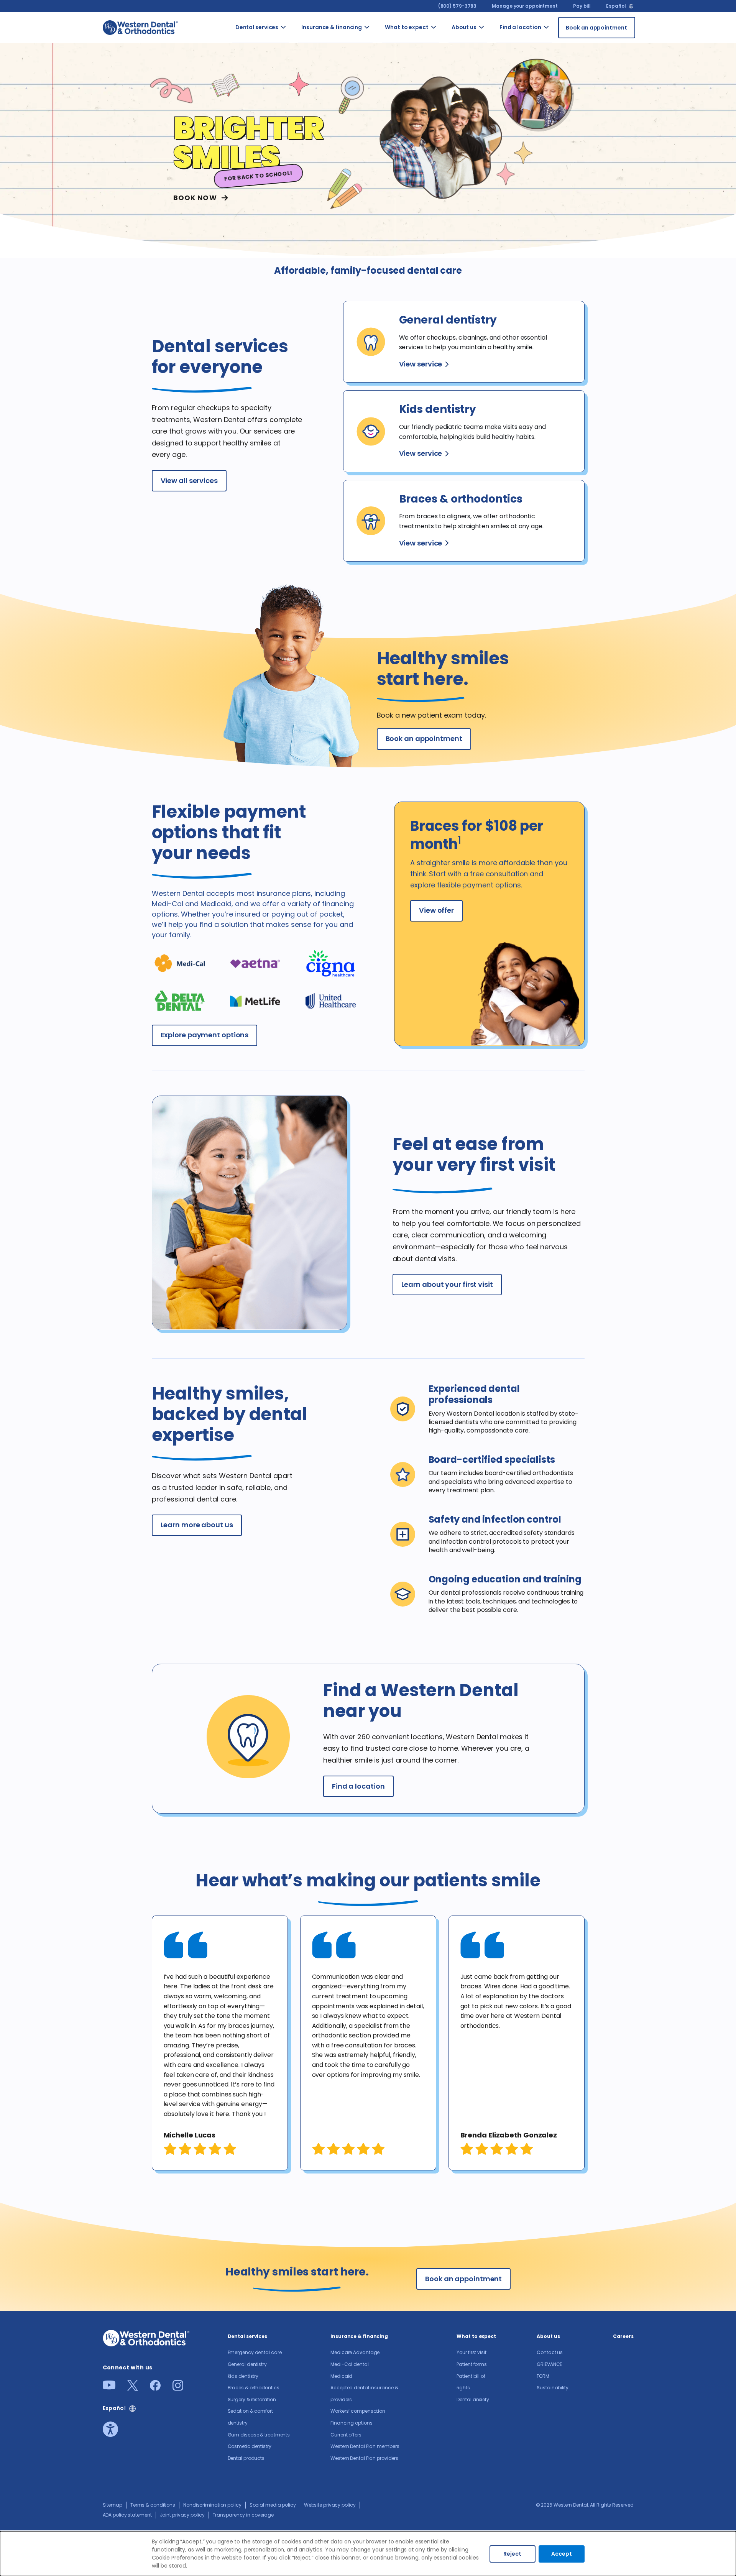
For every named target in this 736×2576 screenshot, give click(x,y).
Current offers (346, 2435)
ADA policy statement (127, 2515)
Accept (562, 2554)
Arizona (557, 37)
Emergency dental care (255, 2352)
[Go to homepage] (140, 27)
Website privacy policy (330, 2505)
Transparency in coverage (243, 2515)
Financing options (351, 2423)
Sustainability (553, 2388)
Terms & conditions (153, 2505)
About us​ (464, 27)
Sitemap (113, 2505)
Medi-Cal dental (350, 2364)
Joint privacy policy (182, 2515)
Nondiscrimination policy (212, 2505)
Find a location (520, 27)
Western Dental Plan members (365, 2446)
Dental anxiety (473, 2399)
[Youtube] (109, 2387)
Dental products (246, 2458)
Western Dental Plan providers (364, 2458)
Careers (623, 2336)
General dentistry (247, 2364)
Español (616, 6)
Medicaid (341, 2376)
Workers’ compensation (358, 2411)
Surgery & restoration (252, 2399)
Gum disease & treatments (259, 2435)
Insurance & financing (332, 27)
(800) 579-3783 (458, 6)
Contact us (494, 41)
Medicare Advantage (355, 2352)
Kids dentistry (243, 2376)
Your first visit (471, 2352)
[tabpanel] (220, 2043)
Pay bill (582, 6)
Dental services (257, 27)
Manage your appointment (525, 6)
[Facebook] (155, 2388)
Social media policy (273, 2505)
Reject (512, 2554)
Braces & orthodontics (254, 2388)
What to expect (407, 27)
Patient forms (472, 2364)
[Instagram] (178, 2388)
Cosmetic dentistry (250, 2446)
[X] (133, 2388)
